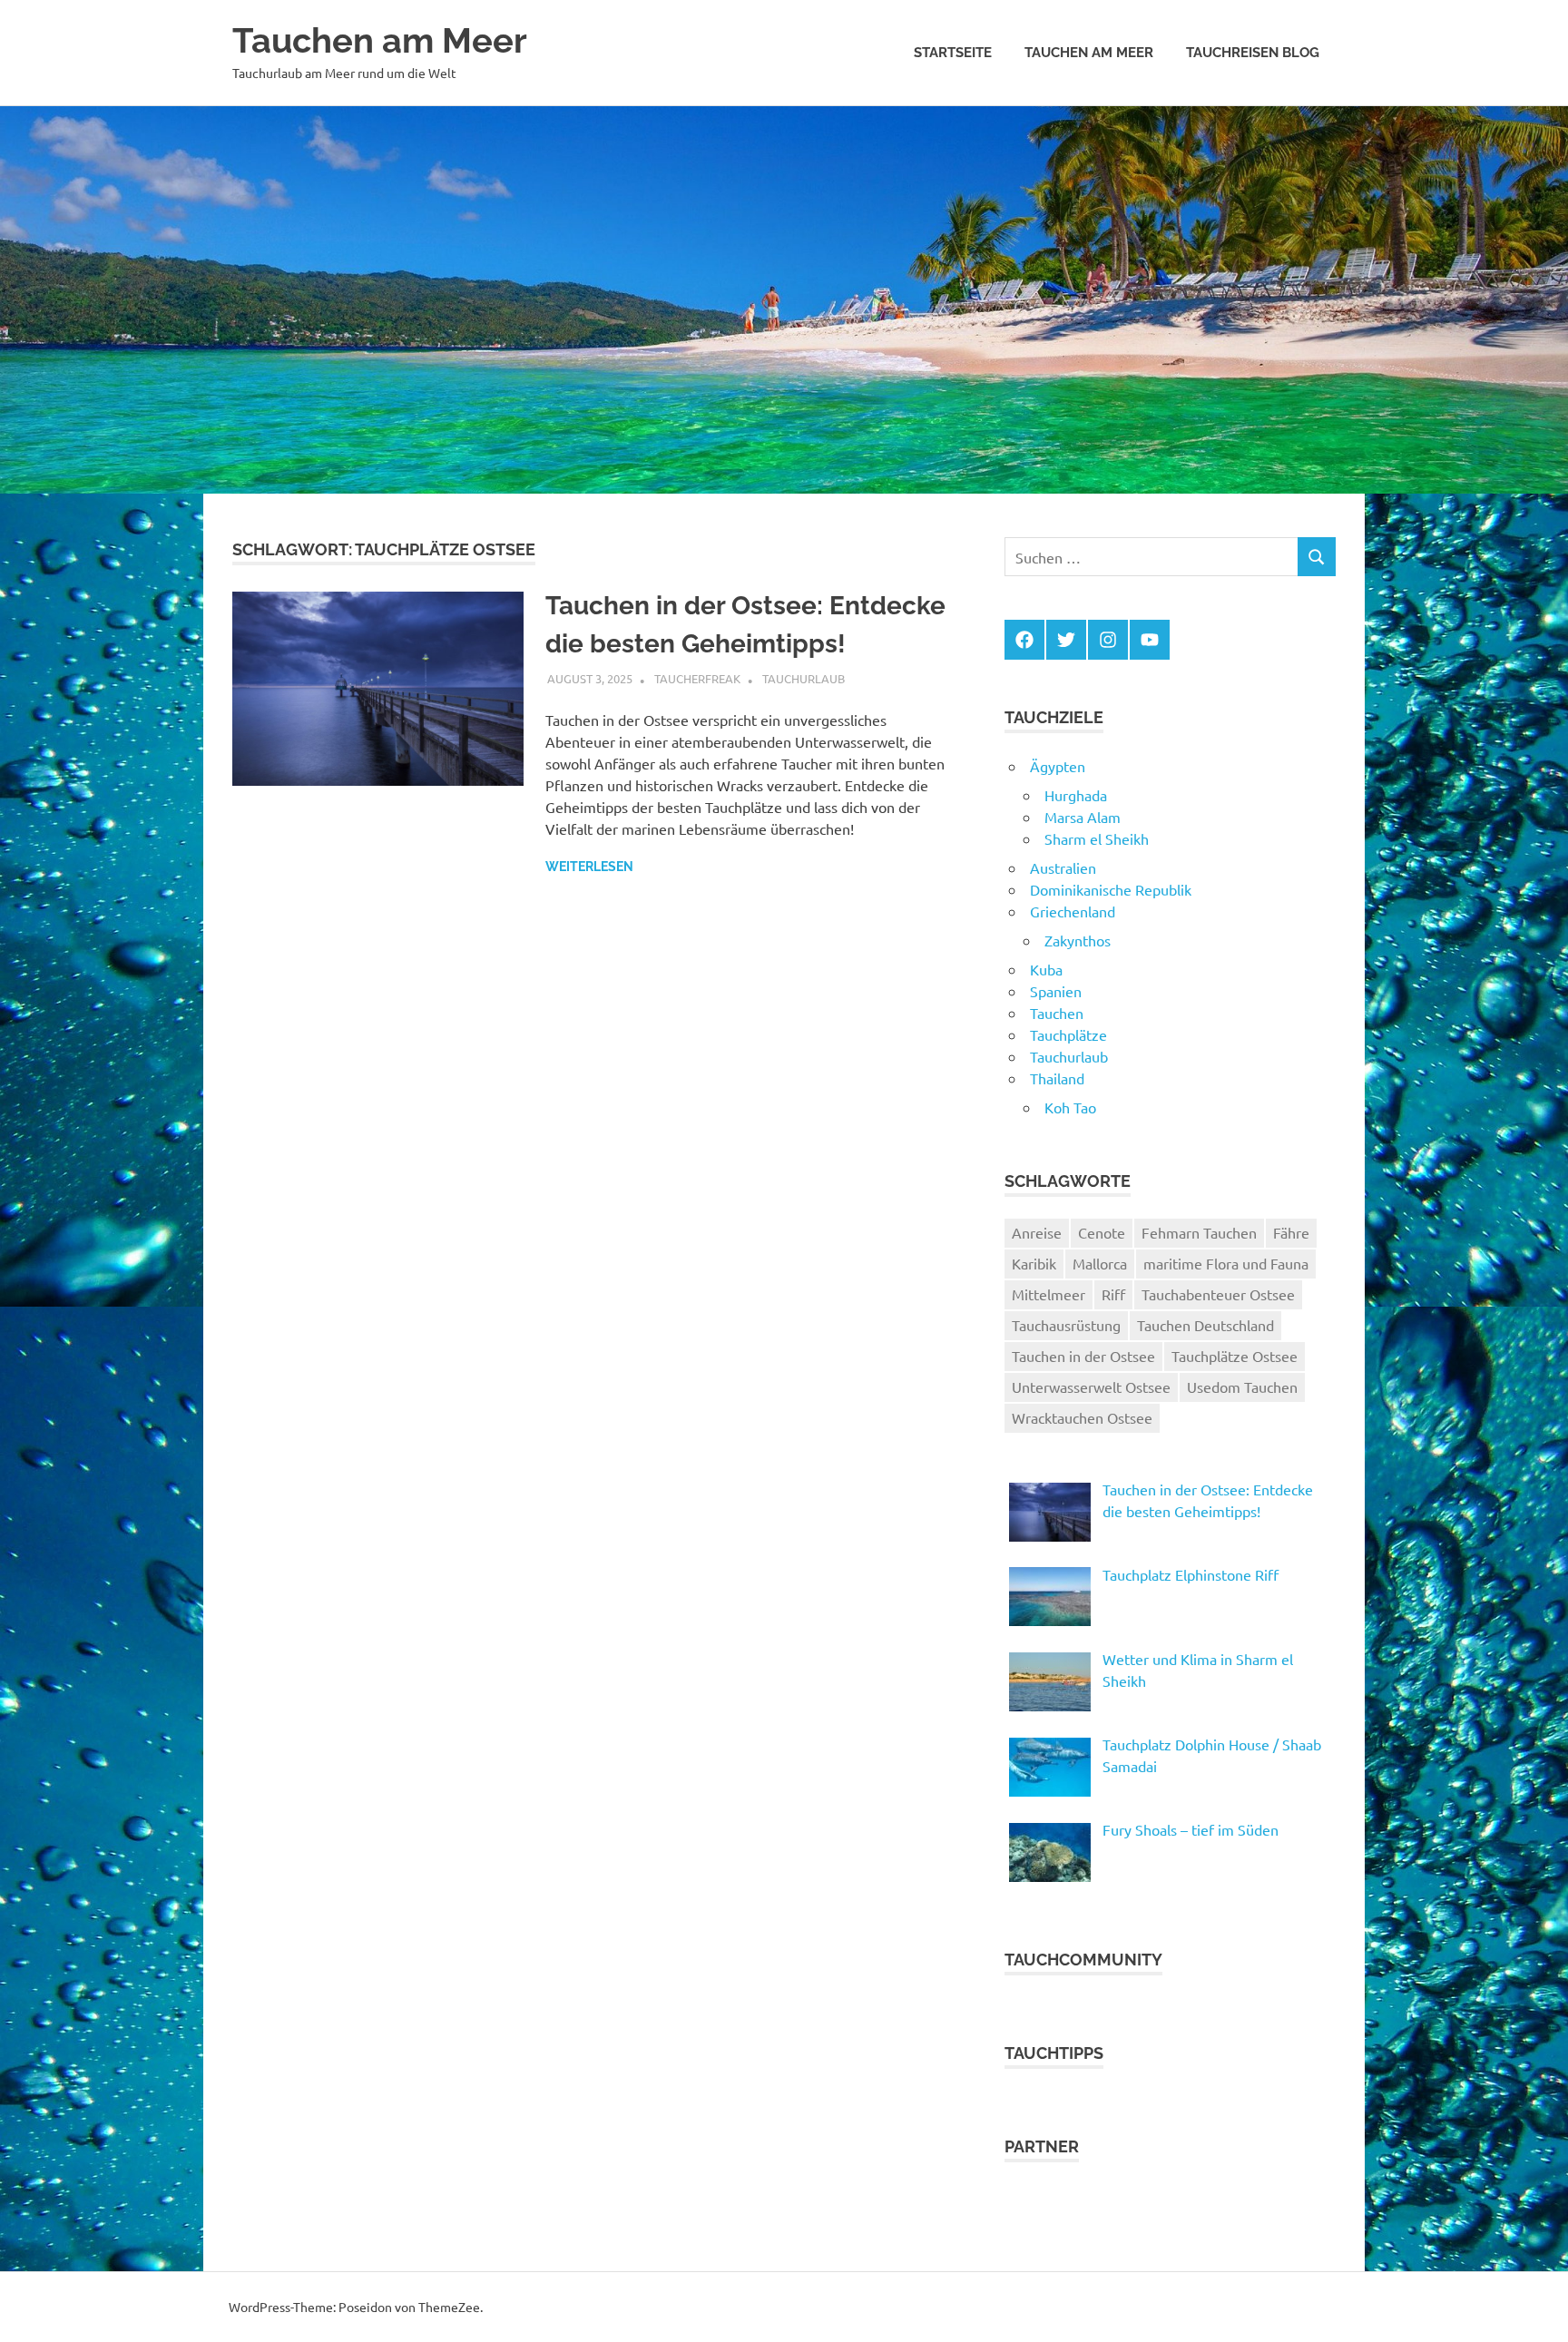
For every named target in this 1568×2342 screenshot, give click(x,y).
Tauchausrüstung (1066, 1325)
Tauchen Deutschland (1205, 1325)
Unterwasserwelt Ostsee (1091, 1387)
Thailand (1057, 1078)
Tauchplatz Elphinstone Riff (1191, 1574)
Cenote (1102, 1232)
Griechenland (1073, 911)
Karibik (1034, 1263)
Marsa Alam (1083, 817)
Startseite (953, 53)
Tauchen (1057, 1013)
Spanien (1056, 991)
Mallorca (1100, 1263)
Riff (1113, 1294)
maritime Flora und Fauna (1226, 1263)
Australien (1063, 867)
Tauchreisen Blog (1253, 53)
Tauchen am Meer (380, 40)
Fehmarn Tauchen (1199, 1232)
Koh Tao (1070, 1107)
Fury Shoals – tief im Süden (1191, 1829)
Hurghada (1076, 795)
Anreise (1037, 1232)
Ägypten (1058, 766)
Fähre (1291, 1232)
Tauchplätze (1068, 1034)
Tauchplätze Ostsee (1235, 1356)
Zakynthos (1078, 940)
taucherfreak (697, 678)
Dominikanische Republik (1111, 889)
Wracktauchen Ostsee (1082, 1417)
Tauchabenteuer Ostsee (1218, 1294)
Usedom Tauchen (1242, 1387)
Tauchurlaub (804, 678)
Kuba (1046, 969)
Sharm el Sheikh (1097, 838)
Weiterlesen (589, 867)
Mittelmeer (1049, 1294)
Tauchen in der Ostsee (1083, 1356)
